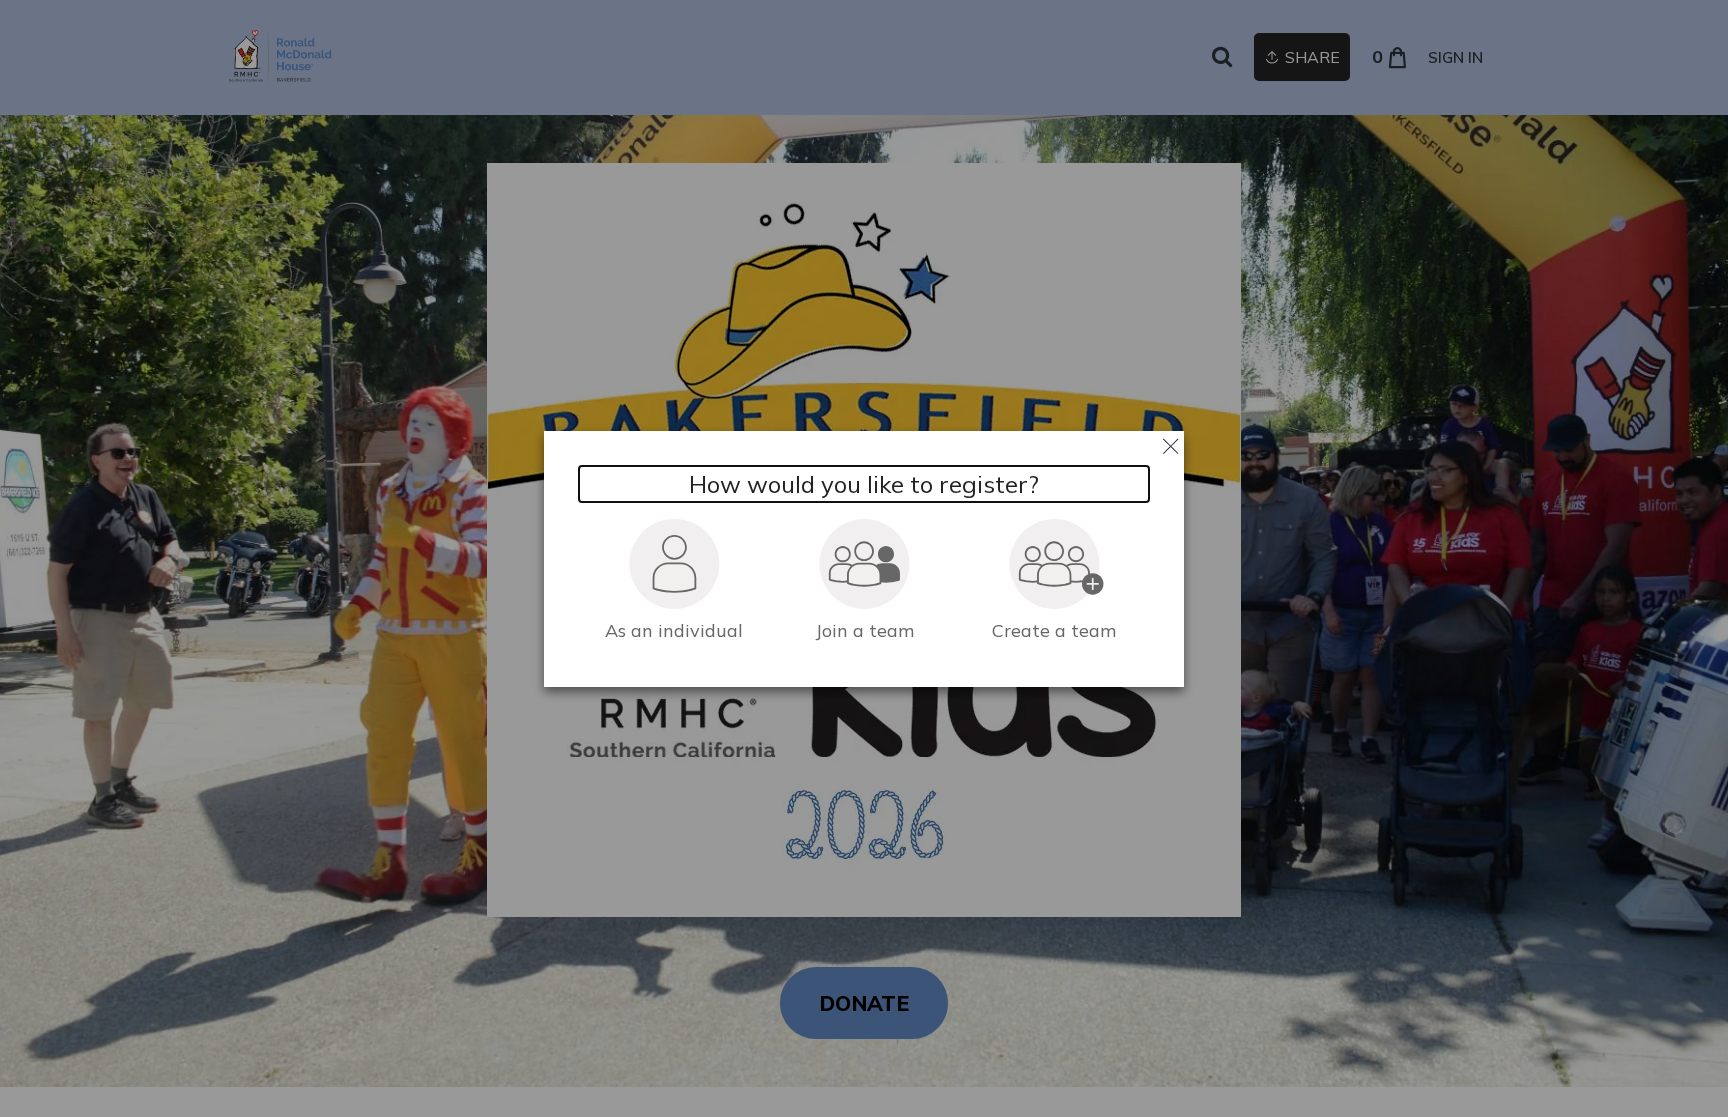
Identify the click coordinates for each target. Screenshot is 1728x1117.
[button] (674, 578)
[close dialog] (1170, 445)
